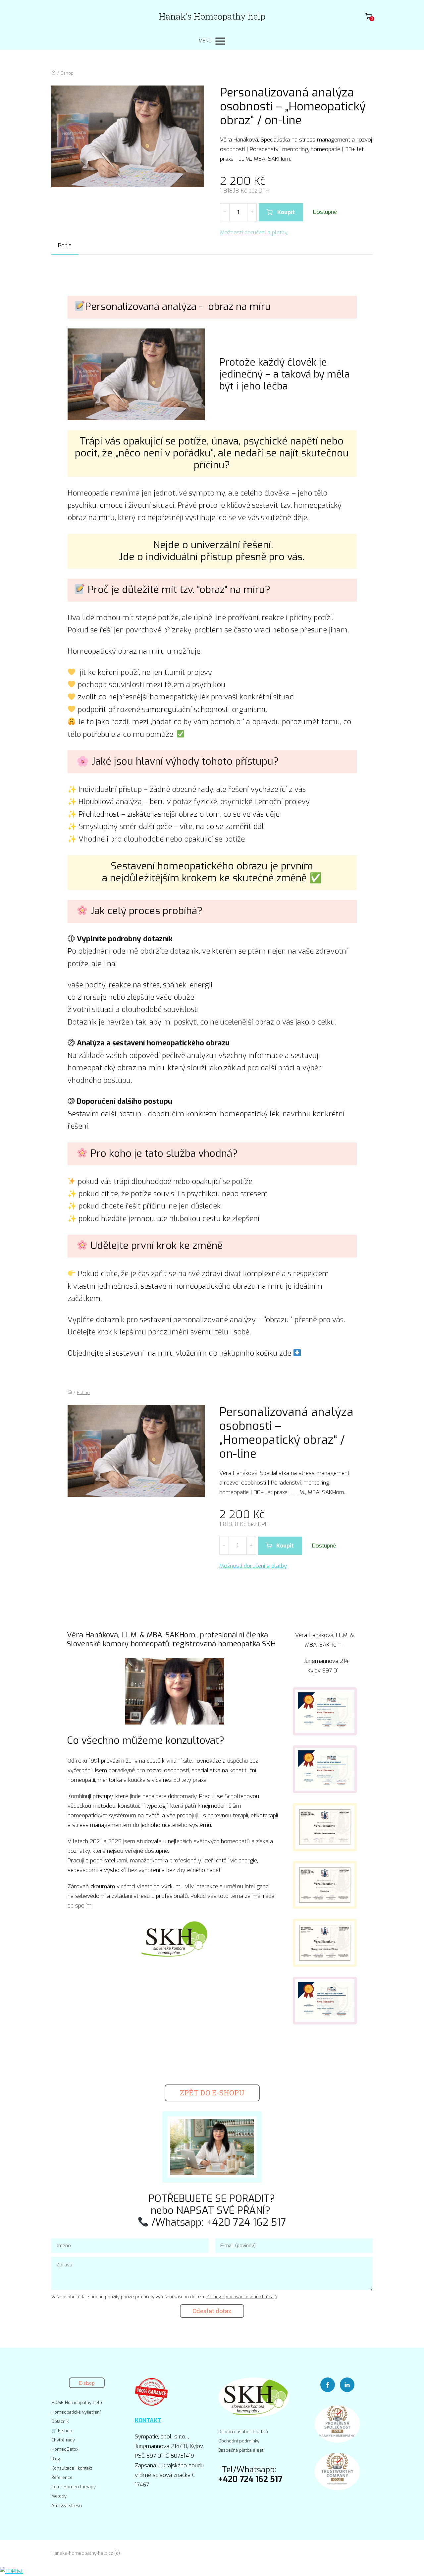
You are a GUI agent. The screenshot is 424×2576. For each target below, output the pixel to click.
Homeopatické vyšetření (76, 2412)
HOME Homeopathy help (77, 2402)
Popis (65, 245)
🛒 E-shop (62, 2431)
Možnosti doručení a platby (254, 233)
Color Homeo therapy (74, 2487)
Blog (56, 2459)
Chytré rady (63, 2440)
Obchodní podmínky (239, 2441)
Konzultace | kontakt (72, 2468)
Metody (59, 2496)
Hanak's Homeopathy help (212, 16)
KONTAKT (148, 2420)
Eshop (67, 73)
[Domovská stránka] (53, 73)
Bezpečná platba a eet (241, 2450)
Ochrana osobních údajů (243, 2432)
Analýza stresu (67, 2506)
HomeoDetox (65, 2449)
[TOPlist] (11, 2571)
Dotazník (60, 2421)
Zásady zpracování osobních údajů (242, 2297)
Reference (62, 2477)
